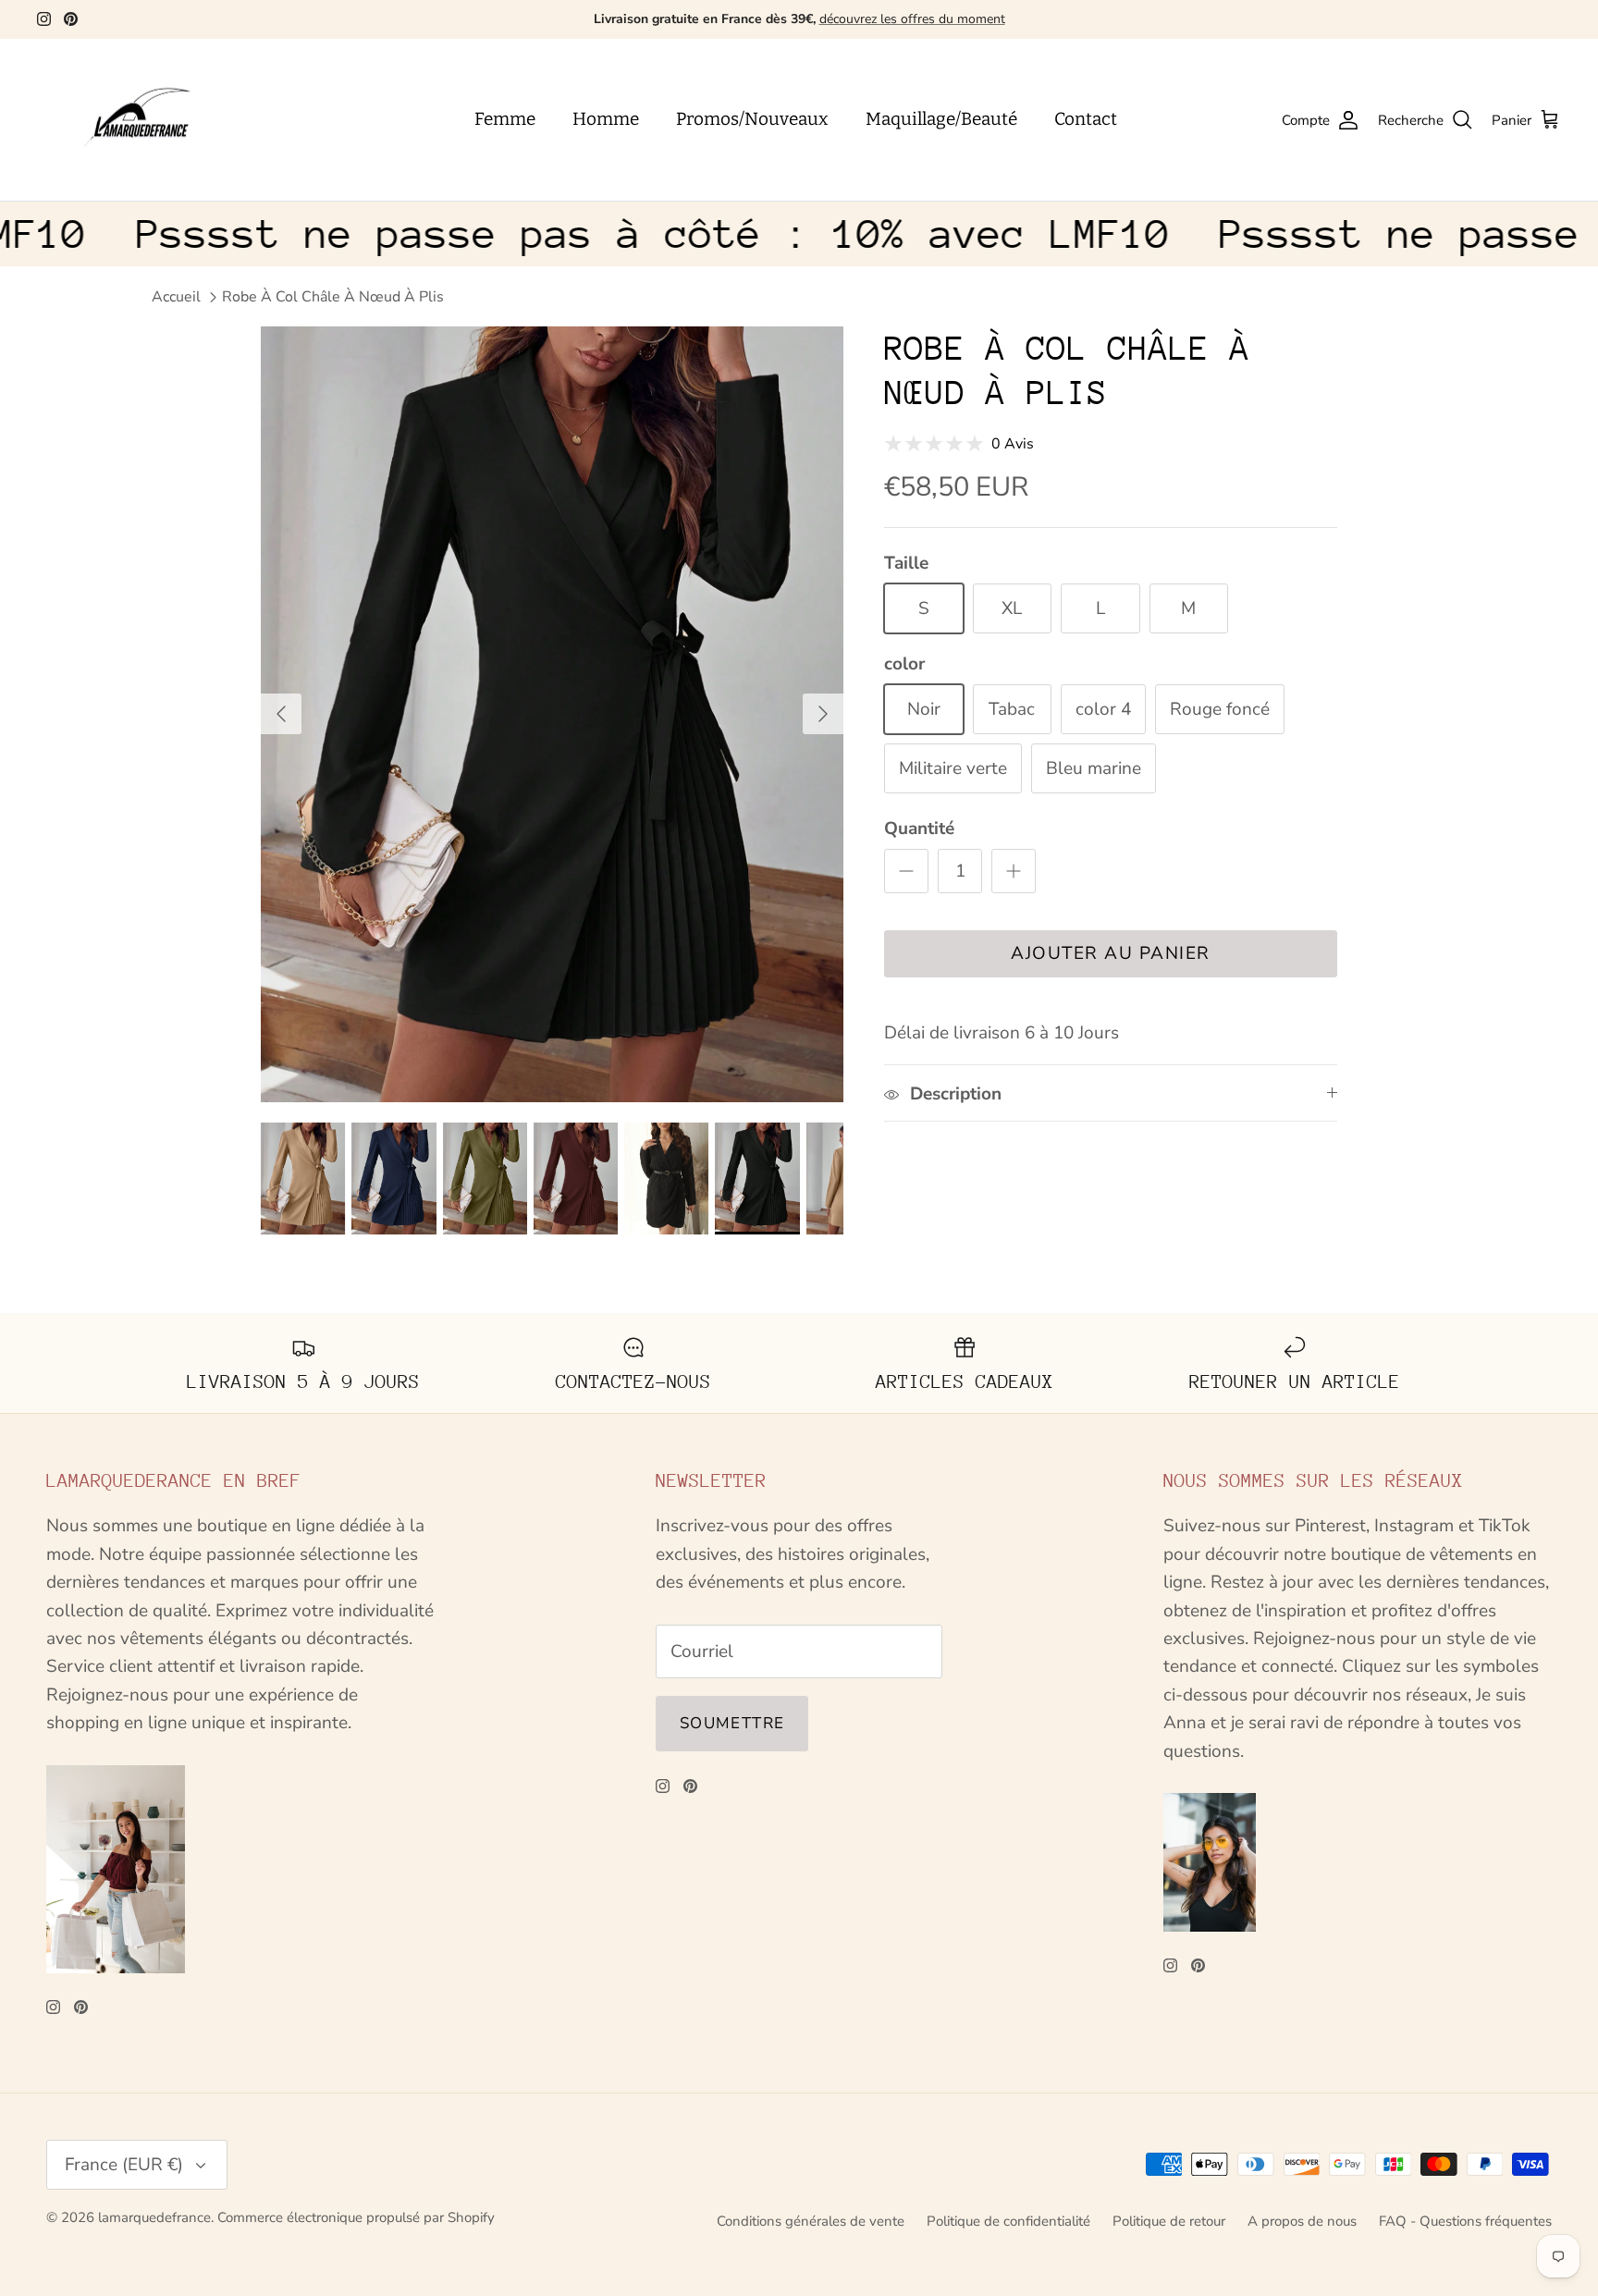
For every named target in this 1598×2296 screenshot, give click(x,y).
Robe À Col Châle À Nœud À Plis (333, 297)
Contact (1086, 119)
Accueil (176, 297)
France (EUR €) (124, 2165)
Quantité (919, 829)
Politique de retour (1169, 2221)
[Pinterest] (71, 19)
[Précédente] (281, 714)
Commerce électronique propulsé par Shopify (356, 2217)
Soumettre (732, 1723)
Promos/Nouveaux (752, 119)
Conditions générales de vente (811, 2221)
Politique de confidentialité (1008, 2221)
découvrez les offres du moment (912, 19)
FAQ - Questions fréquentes (1465, 2221)
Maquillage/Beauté (941, 119)
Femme (505, 119)
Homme (606, 119)
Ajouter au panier (1111, 953)
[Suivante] (823, 714)
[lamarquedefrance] (153, 120)
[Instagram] (44, 19)
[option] (552, 714)
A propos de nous (1302, 2221)
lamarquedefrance (154, 2217)
